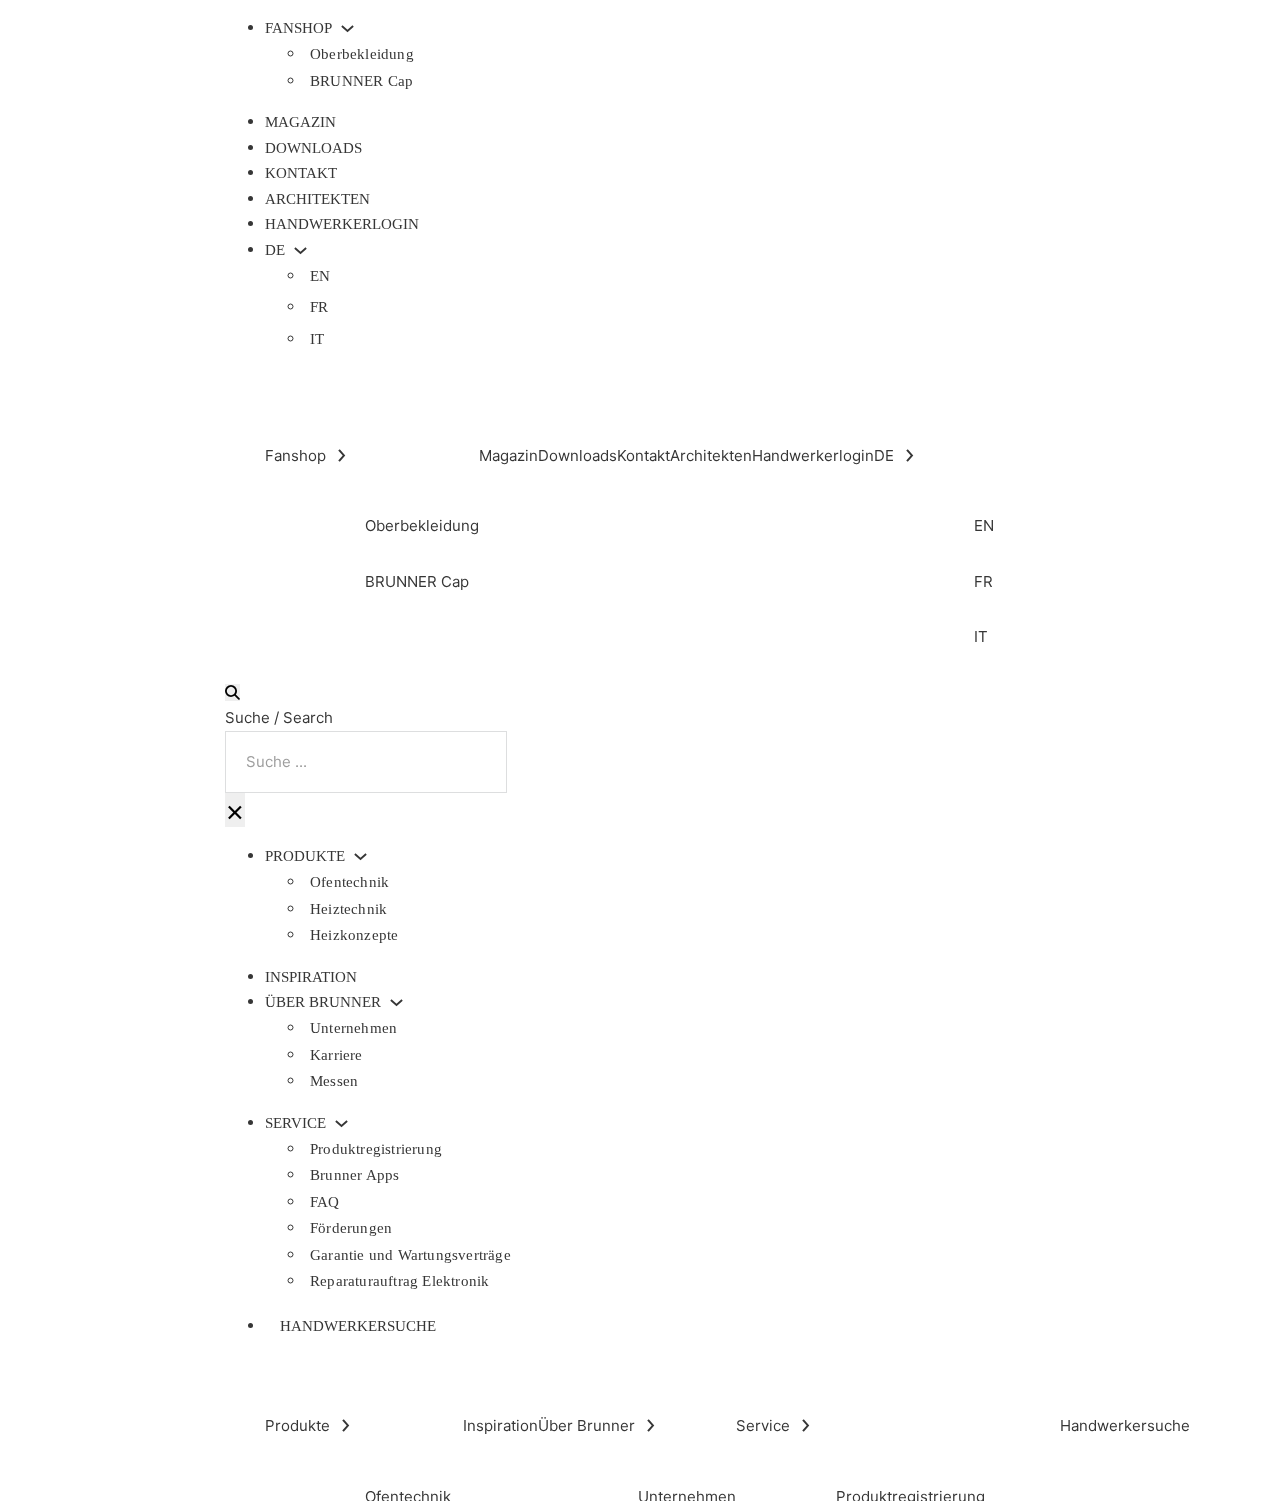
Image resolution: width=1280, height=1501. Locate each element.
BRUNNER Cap (361, 81)
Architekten (317, 199)
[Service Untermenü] (341, 1123)
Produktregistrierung (376, 1149)
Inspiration (311, 977)
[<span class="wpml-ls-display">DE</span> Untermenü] (300, 250)
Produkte (305, 856)
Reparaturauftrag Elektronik (399, 1281)
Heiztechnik (348, 909)
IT (317, 339)
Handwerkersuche (358, 1326)
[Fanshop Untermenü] (347, 28)
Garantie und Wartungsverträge (410, 1255)
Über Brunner (323, 1002)
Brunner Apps (354, 1175)
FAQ (325, 1202)
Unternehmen (353, 1028)
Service (295, 1123)
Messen (334, 1081)
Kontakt (301, 173)
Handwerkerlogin (342, 224)
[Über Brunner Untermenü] (396, 1002)
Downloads (313, 148)
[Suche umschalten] (232, 692)
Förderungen (351, 1228)
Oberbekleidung (362, 54)
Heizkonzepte (354, 935)
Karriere (336, 1055)
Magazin (300, 122)
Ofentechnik (349, 882)
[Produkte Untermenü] (360, 856)
